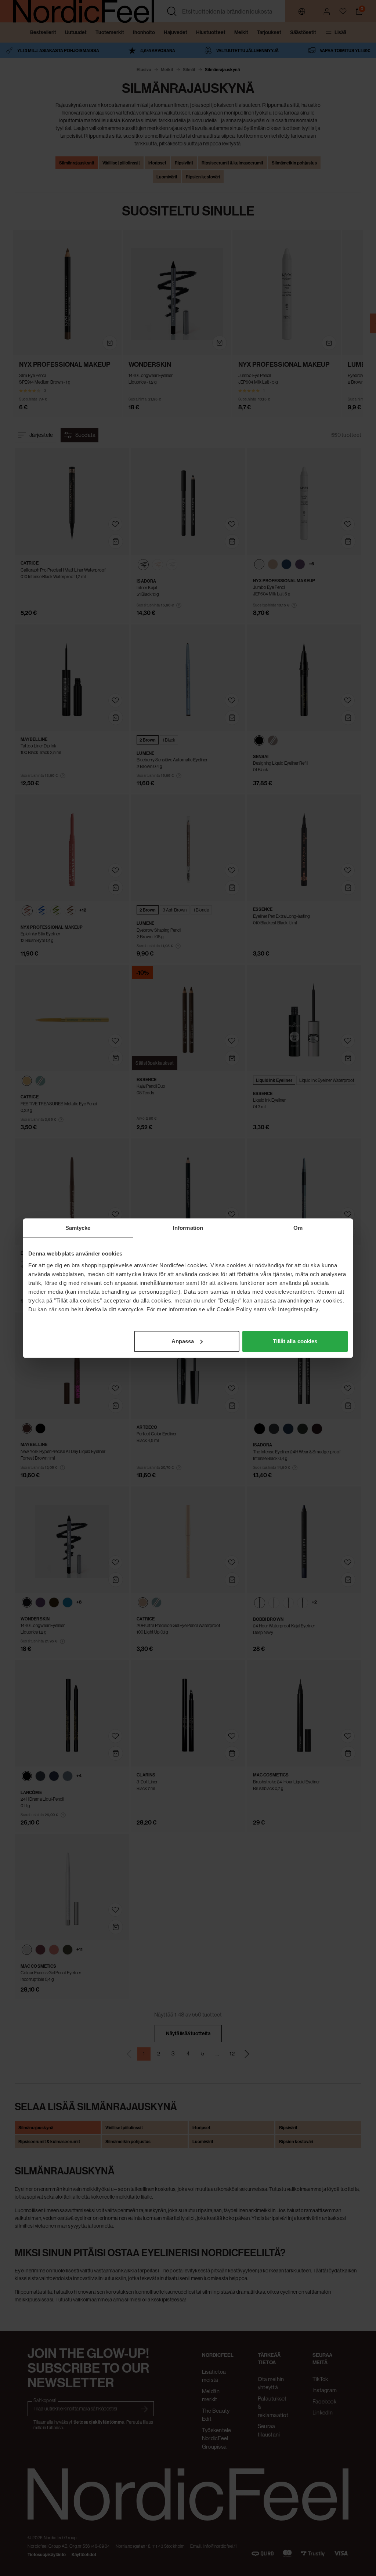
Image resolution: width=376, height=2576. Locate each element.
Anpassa (183, 1341)
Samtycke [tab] (78, 1228)
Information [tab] (188, 1228)
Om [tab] (298, 1228)
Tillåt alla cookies (295, 1341)
